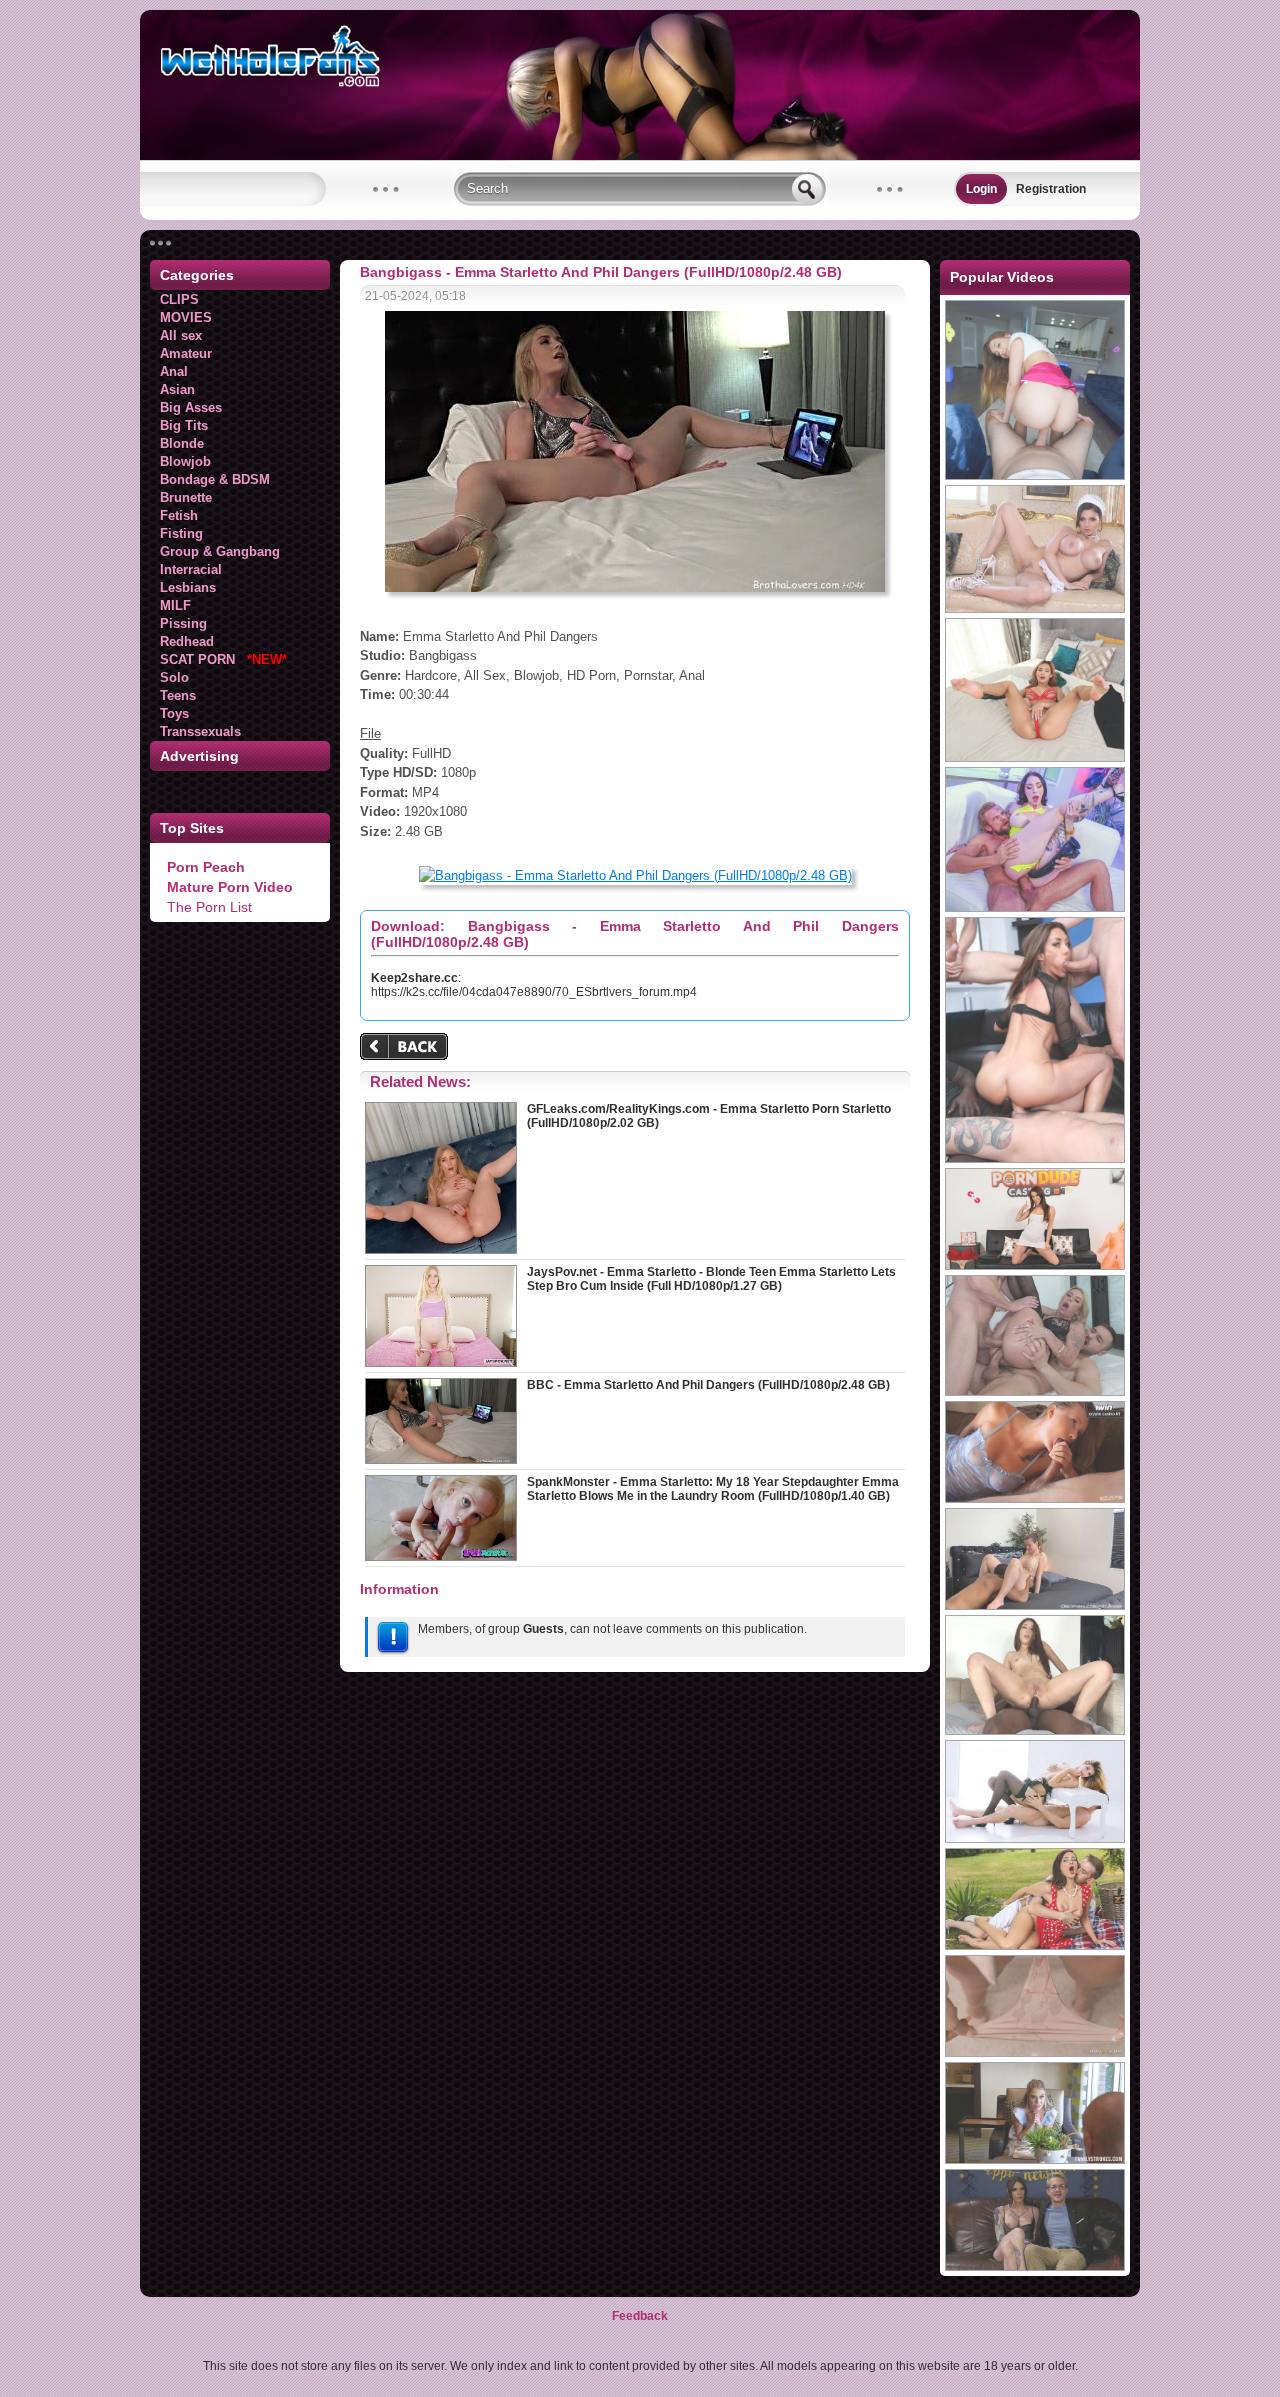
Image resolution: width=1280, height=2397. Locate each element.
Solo (174, 677)
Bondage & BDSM (215, 479)
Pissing (183, 623)
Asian (177, 389)
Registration (1051, 189)
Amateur (186, 353)
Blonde (182, 443)
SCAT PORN (223, 659)
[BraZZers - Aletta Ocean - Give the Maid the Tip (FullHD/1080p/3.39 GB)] (1035, 609)
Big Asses (191, 407)
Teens (178, 695)
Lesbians (188, 587)
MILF (175, 605)
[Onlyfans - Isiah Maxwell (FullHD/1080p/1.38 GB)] (1035, 1606)
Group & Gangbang (220, 551)
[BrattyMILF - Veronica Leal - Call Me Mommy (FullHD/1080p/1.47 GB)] (1035, 758)
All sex (181, 335)
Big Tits (184, 425)
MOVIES (186, 317)
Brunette (186, 497)
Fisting (181, 533)
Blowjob (185, 461)
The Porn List (209, 907)
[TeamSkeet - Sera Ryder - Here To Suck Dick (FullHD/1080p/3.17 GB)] (1035, 476)
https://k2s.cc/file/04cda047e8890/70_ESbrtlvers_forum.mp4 (534, 992)
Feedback (640, 2316)
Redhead (187, 641)
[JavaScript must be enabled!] (407, 1048)
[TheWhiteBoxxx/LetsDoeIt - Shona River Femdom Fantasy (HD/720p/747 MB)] (1035, 1839)
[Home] (640, 156)
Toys (174, 713)
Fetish (179, 515)
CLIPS (179, 299)
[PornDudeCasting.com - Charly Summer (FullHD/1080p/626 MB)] (1035, 1266)
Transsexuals (200, 731)
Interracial (191, 569)
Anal (174, 371)
